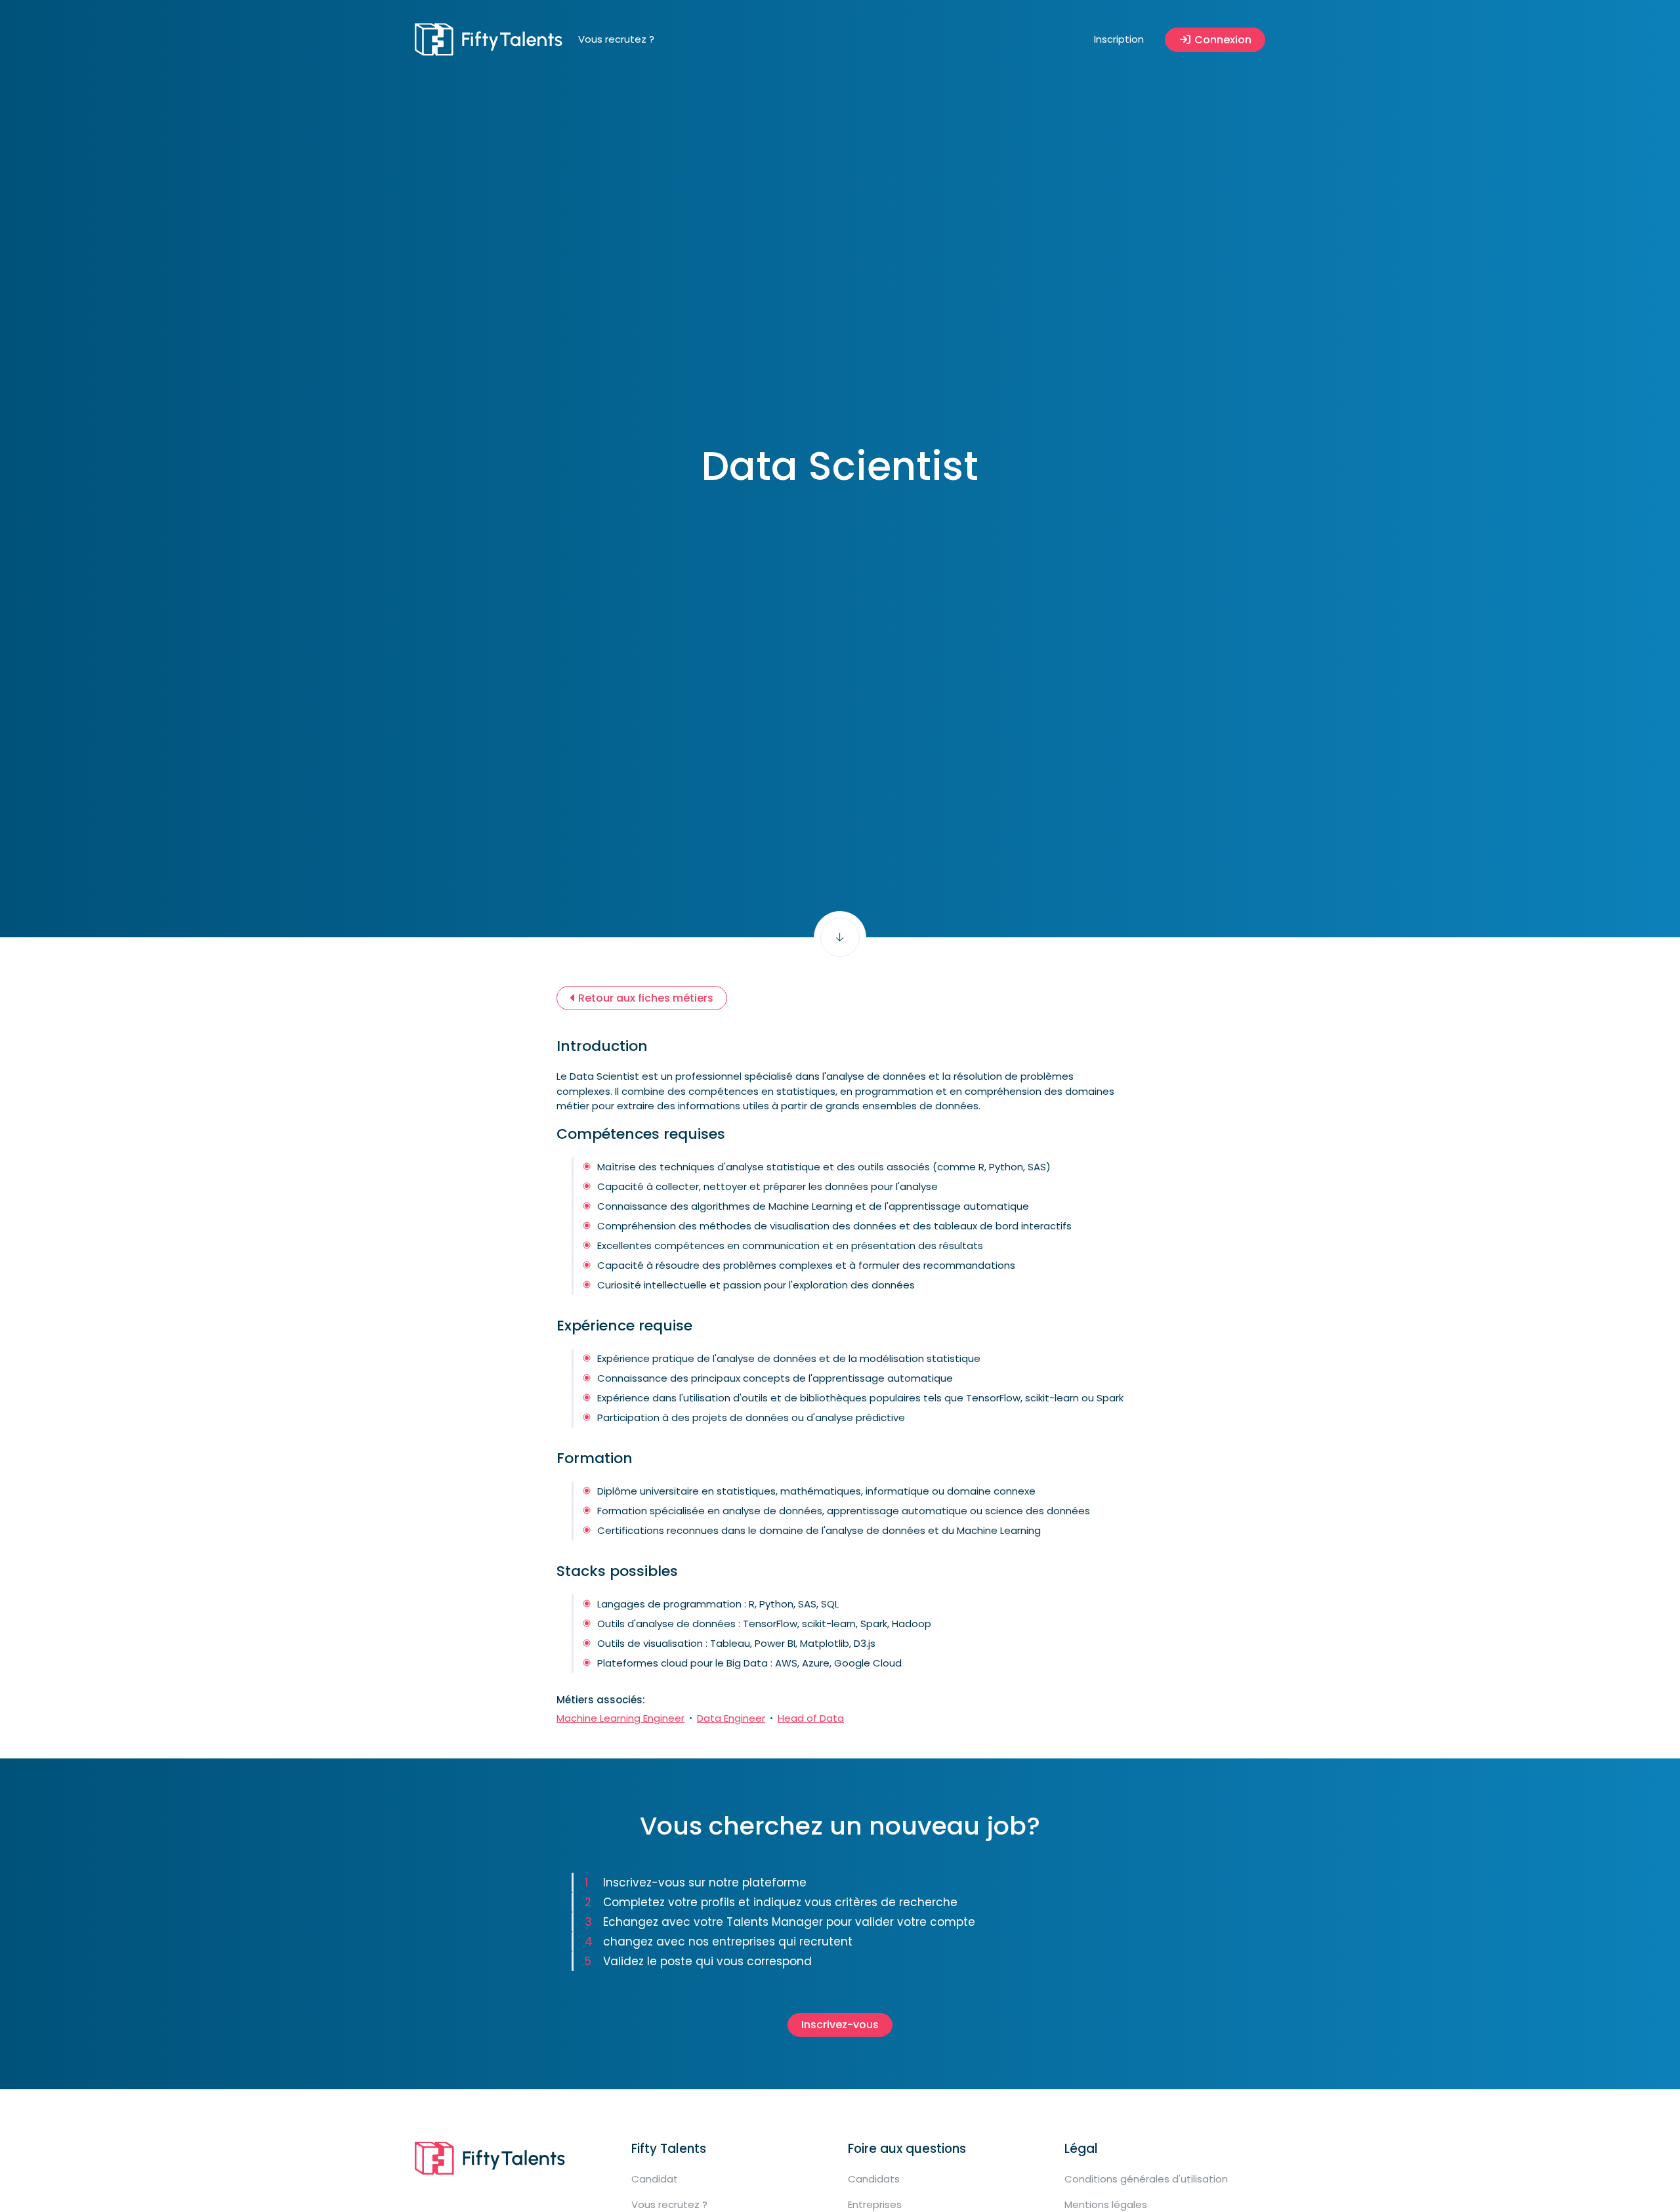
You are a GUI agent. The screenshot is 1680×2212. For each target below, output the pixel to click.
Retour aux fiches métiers (644, 998)
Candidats (874, 2179)
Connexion (1222, 40)
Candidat (655, 2179)
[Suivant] (840, 937)
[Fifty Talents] (489, 39)
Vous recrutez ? (616, 39)
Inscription (1119, 39)
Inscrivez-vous (840, 2025)
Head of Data (811, 1718)
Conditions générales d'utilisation (1146, 2179)
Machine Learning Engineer (620, 1718)
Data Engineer (731, 1718)
